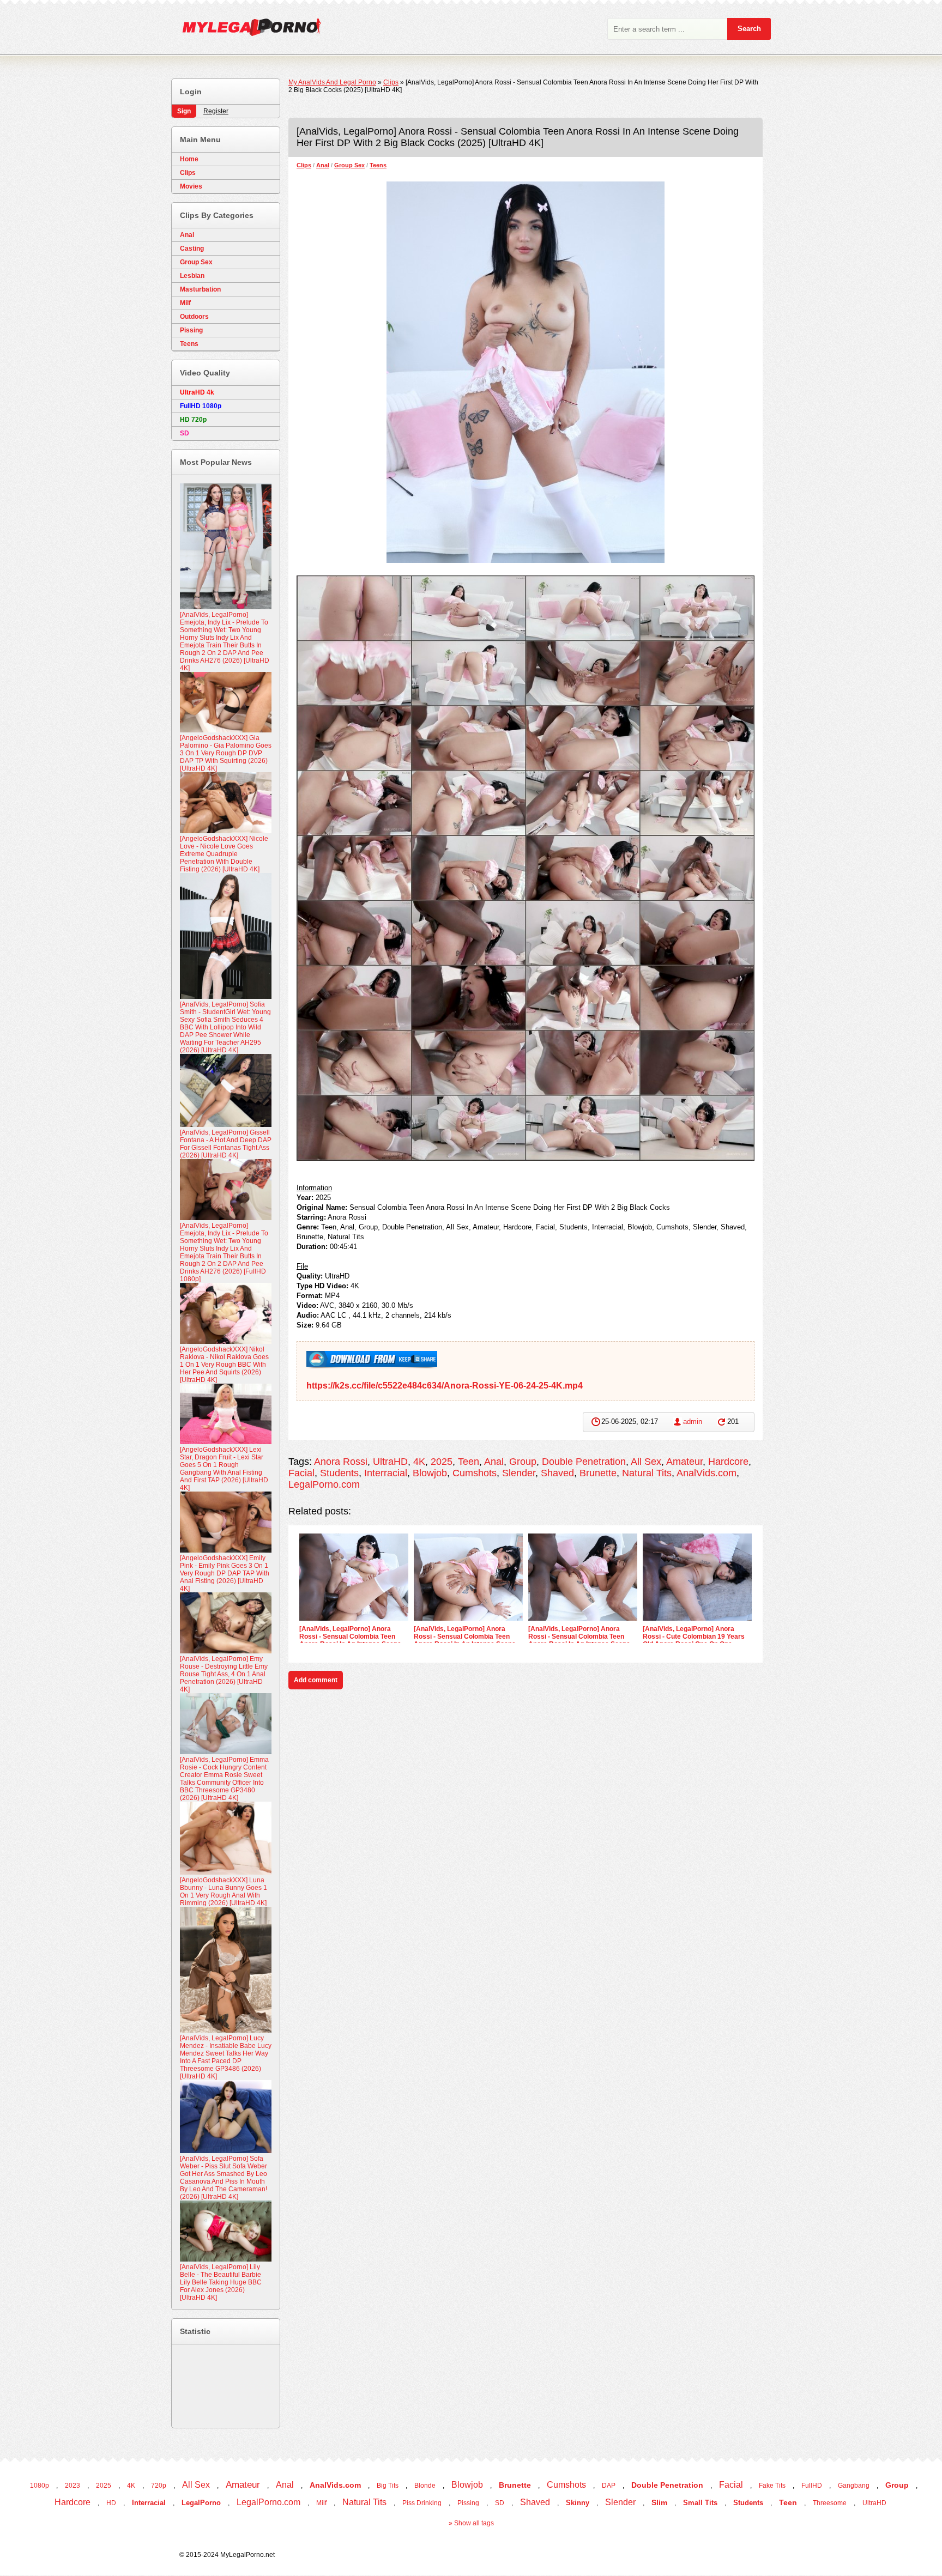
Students (339, 1473)
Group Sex (349, 165)
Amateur (684, 1462)
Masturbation (200, 289)
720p (159, 2486)
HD (111, 2503)
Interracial (386, 1473)
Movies (191, 186)
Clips (304, 165)
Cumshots (475, 1473)
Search (749, 29)
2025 (442, 1462)
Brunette (598, 1473)
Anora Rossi (341, 1462)
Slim (659, 2502)
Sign (184, 111)
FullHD (812, 2486)
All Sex (646, 1462)
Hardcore (728, 1462)
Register (216, 111)
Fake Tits (772, 2486)
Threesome (830, 2503)
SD (500, 2503)
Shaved (557, 1473)
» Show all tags (471, 2523)
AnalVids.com (706, 1473)
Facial (301, 1473)
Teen (469, 1462)
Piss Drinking (422, 2503)
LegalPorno (201, 2503)
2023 (73, 2486)
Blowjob (430, 1473)
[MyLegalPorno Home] (246, 30)
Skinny (578, 2503)
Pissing (191, 330)
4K (419, 1462)
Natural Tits (647, 1473)
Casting (192, 248)
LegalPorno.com (324, 1484)
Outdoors (194, 317)
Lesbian (192, 276)
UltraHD (390, 1462)
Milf (185, 303)
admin (693, 1422)
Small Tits (700, 2503)
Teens (378, 165)
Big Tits (388, 2486)
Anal (323, 165)
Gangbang (854, 2486)
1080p (40, 2486)
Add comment (316, 1680)
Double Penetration (584, 1462)
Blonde (425, 2486)
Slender (519, 1473)
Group (523, 1462)
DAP (609, 2486)
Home (189, 159)
